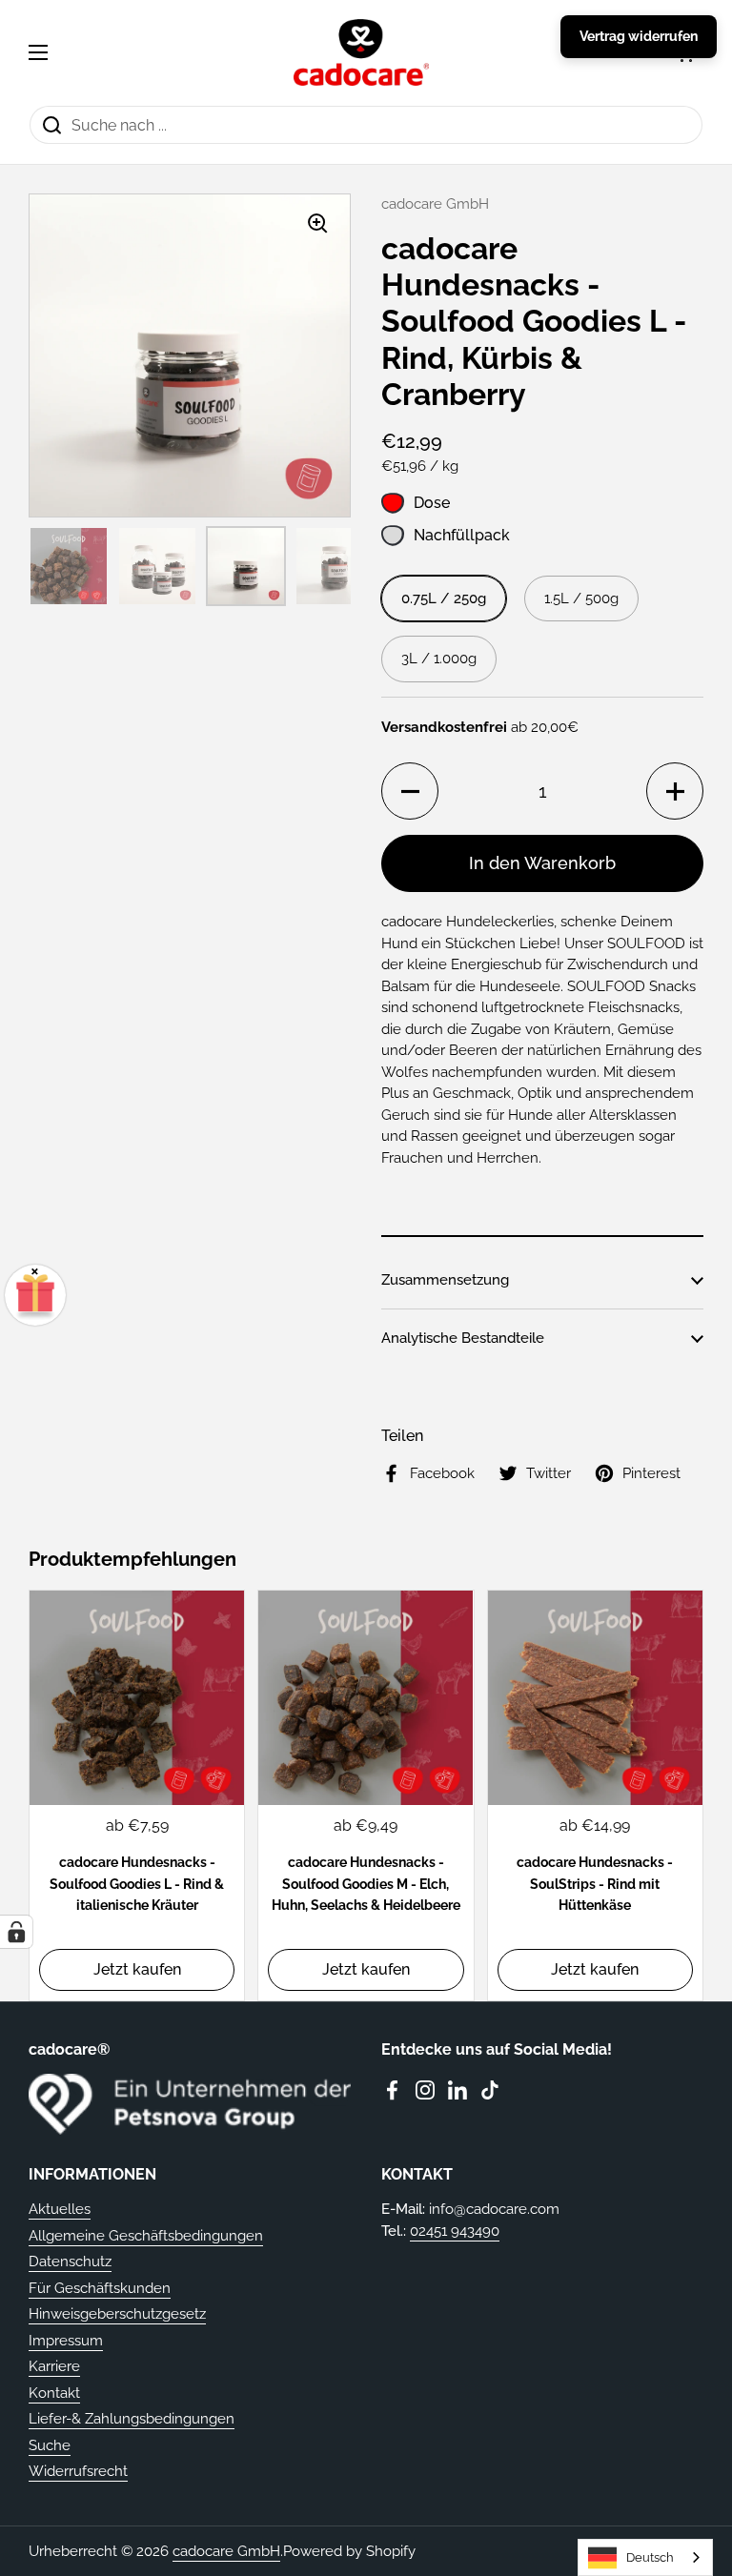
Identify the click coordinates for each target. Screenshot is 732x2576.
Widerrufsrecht (78, 2471)
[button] (410, 791)
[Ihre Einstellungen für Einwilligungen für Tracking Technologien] (16, 1932)
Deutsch (650, 2557)
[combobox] (645, 2557)
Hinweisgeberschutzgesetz (117, 2314)
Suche (50, 2445)
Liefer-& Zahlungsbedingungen (132, 2419)
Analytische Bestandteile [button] (463, 1338)
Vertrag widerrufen (639, 36)
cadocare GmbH (226, 2551)
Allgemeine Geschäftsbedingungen (146, 2236)
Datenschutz (70, 2262)
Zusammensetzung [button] (445, 1280)
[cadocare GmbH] (361, 52)
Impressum (66, 2341)
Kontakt (54, 2393)
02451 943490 (455, 2231)
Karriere (54, 2366)
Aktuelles (60, 2209)
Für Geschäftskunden (100, 2288)
